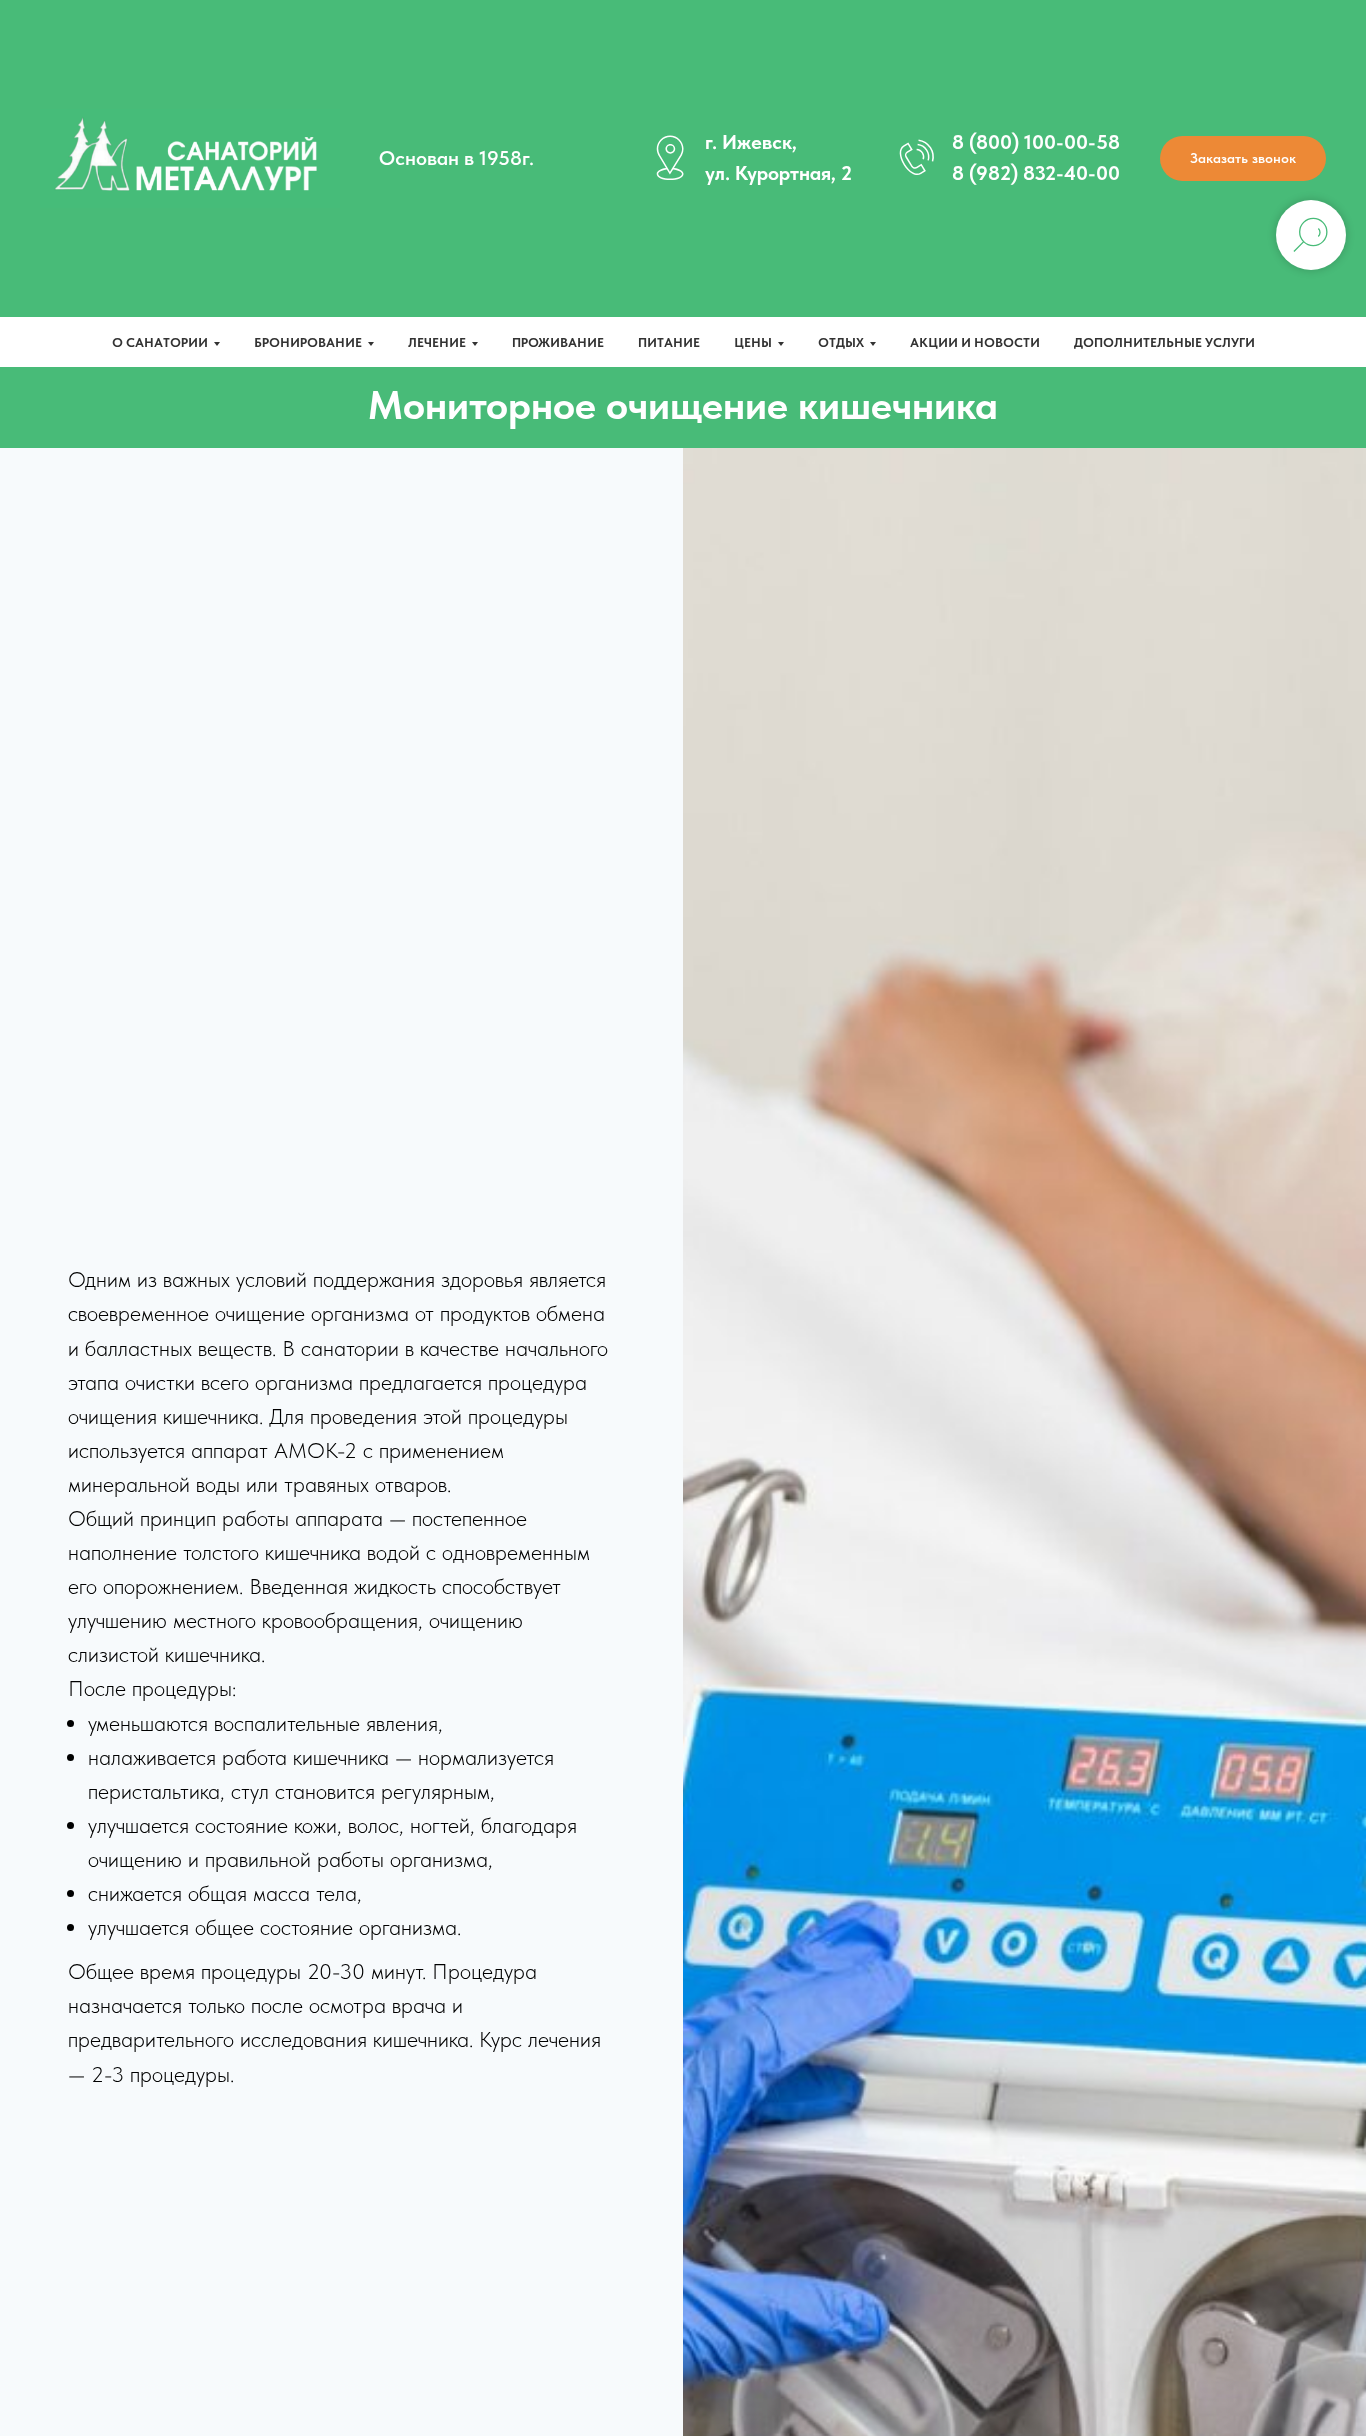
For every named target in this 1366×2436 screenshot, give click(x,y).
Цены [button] (753, 342)
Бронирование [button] (308, 342)
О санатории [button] (160, 342)
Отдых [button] (841, 342)
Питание (669, 342)
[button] (1243, 158)
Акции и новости (975, 342)
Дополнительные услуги (1164, 342)
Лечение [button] (437, 342)
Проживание (558, 342)
